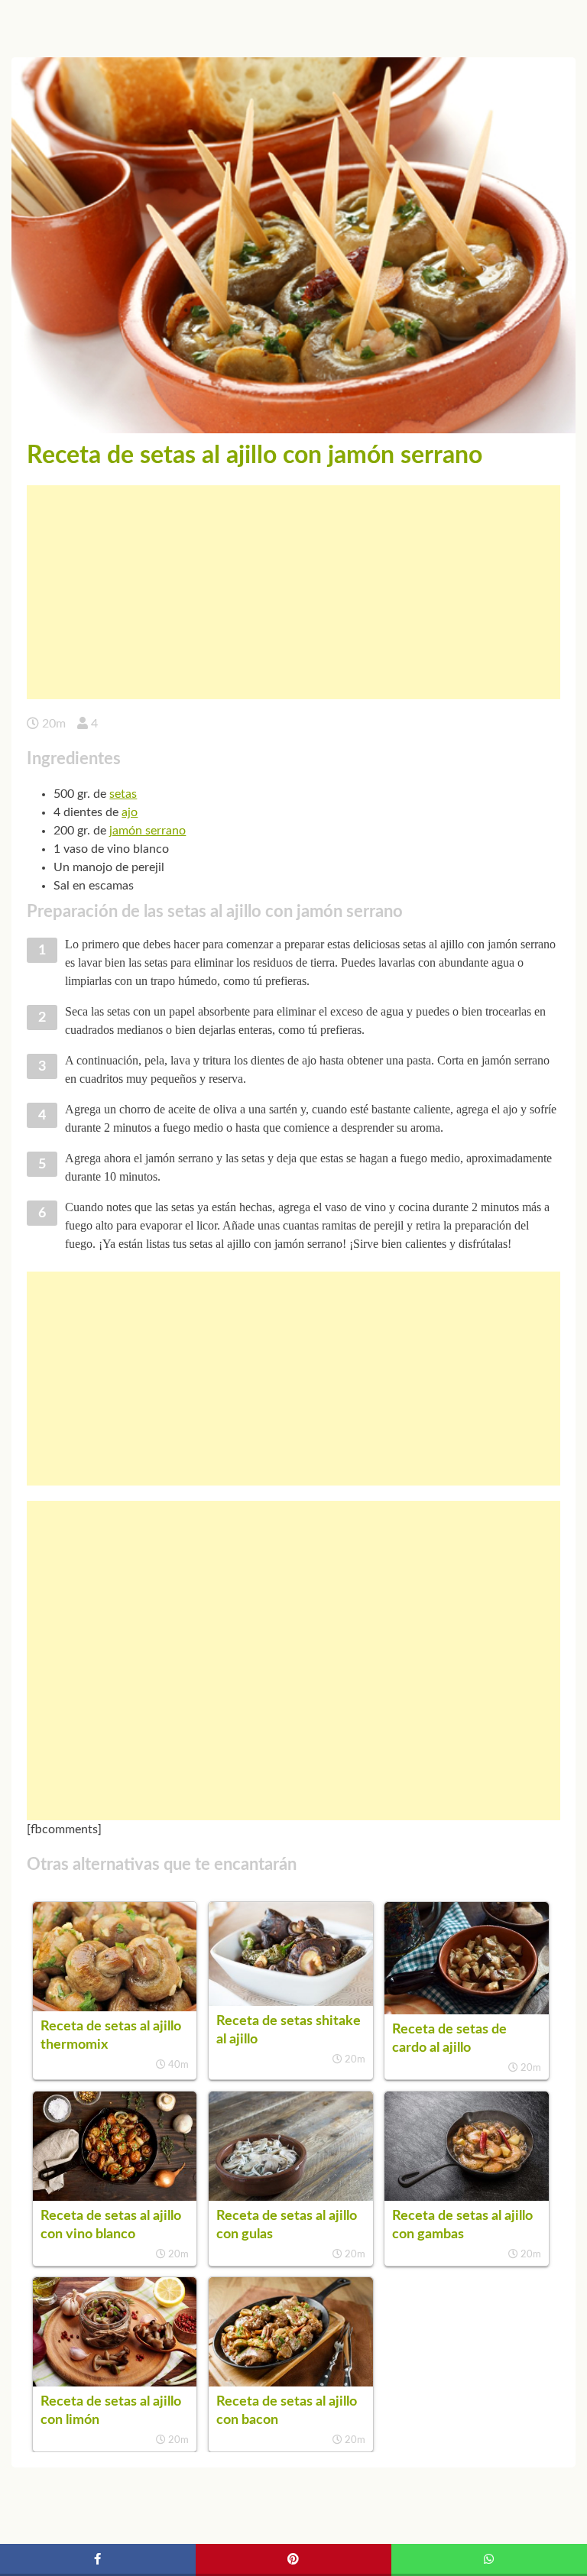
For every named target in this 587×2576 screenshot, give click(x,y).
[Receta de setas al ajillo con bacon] (290, 2383)
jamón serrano (148, 831)
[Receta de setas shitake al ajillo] (290, 2002)
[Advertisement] (293, 592)
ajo (130, 812)
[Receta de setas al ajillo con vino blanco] (115, 2197)
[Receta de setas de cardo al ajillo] (466, 2011)
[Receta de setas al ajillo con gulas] (290, 2197)
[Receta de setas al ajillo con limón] (115, 2383)
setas (123, 794)
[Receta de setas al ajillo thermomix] (115, 2007)
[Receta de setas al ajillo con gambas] (466, 2197)
